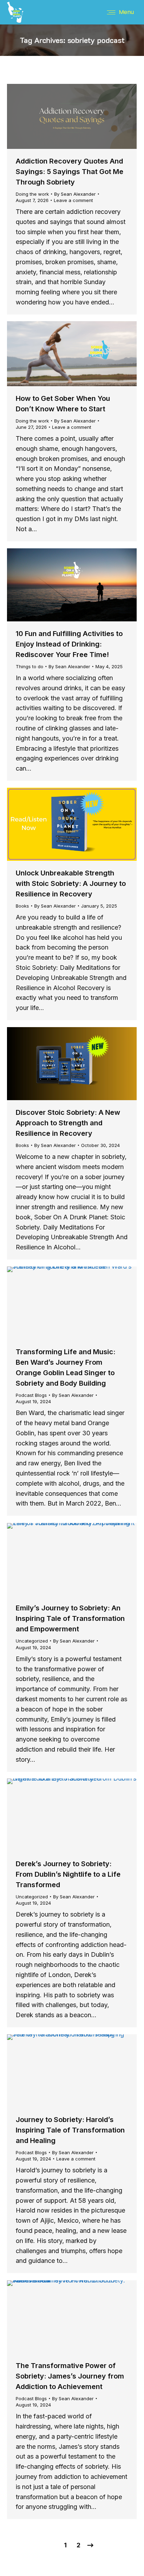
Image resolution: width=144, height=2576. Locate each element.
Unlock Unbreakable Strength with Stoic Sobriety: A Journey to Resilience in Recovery (71, 883)
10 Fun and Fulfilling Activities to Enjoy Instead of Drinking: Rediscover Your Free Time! (69, 644)
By (75, 194)
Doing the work (32, 194)
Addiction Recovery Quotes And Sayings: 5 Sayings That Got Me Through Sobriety (70, 172)
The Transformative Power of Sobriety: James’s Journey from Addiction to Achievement (70, 2376)
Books (22, 906)
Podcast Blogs (31, 1395)
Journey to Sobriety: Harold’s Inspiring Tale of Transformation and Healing (70, 2130)
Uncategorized (32, 1641)
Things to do (30, 666)
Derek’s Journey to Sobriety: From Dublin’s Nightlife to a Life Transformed (68, 1874)
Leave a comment (73, 200)
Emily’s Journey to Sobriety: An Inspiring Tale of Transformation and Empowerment (70, 1618)
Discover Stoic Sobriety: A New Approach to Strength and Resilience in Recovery (68, 1123)
